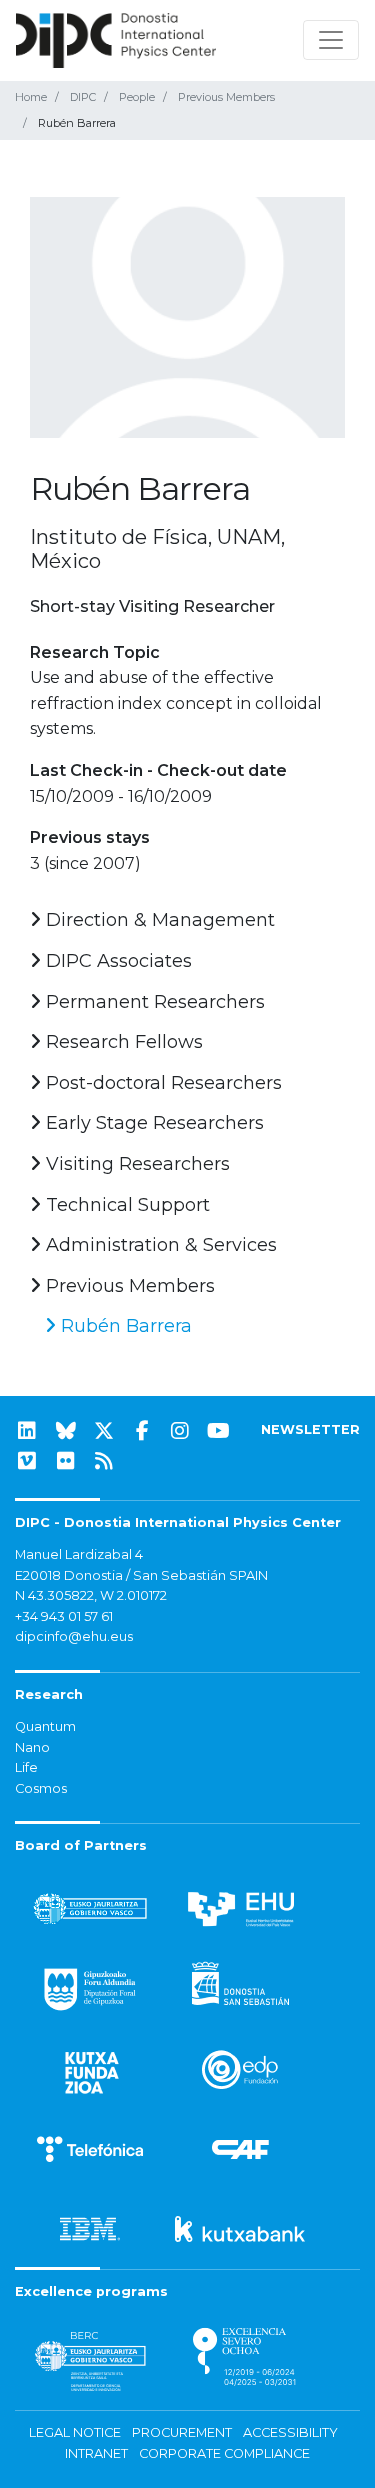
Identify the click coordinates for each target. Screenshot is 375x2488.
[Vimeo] (27, 1461)
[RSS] (104, 1461)
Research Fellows (122, 1042)
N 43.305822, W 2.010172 (91, 1595)
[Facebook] (142, 1431)
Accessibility (290, 2432)
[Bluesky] (66, 1431)
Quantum (45, 1726)
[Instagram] (180, 1431)
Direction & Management (158, 920)
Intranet (96, 2453)
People (137, 97)
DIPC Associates (116, 961)
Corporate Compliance (224, 2453)
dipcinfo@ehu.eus (74, 1636)
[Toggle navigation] (331, 40)
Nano (32, 1747)
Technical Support (125, 1205)
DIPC (83, 97)
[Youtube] (219, 1431)
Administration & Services (159, 1245)
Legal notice (75, 2432)
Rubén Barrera (124, 1326)
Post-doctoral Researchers (161, 1083)
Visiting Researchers (135, 1164)
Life (26, 1767)
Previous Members (226, 97)
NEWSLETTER (310, 1429)
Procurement (182, 2432)
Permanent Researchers (153, 1002)
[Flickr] (66, 1461)
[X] (104, 1431)
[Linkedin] (27, 1431)
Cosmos (41, 1788)
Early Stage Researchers (152, 1123)
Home (31, 97)
